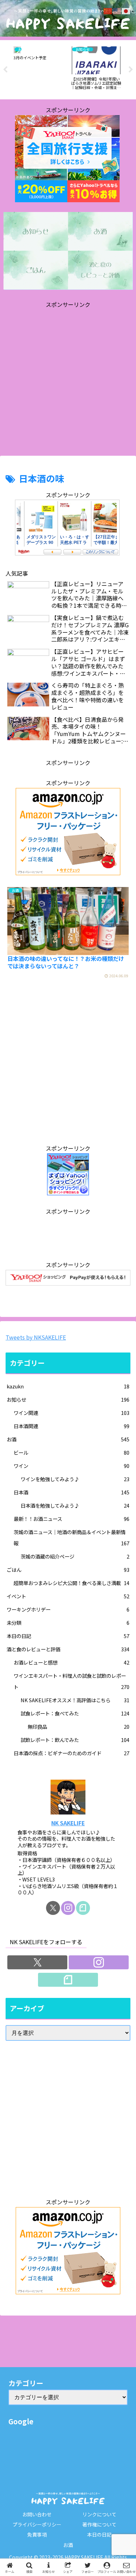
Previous (5, 70)
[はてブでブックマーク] (53, 2062)
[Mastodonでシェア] (53, 2043)
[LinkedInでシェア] (68, 2081)
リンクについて (99, 2514)
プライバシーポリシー (37, 2524)
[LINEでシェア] (113, 2062)
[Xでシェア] (23, 2043)
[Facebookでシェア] (23, 2062)
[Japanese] (126, 10)
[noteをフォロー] (83, 1908)
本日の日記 (99, 2535)
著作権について (99, 2524)
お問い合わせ (37, 2514)
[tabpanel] (39, 69)
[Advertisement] (68, 378)
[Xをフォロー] (53, 1908)
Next (131, 70)
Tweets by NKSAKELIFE (36, 1337)
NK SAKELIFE (68, 1823)
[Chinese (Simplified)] (108, 10)
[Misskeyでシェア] (113, 2043)
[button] (122, 1557)
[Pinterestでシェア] (38, 2081)
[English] (117, 10)
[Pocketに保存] (83, 2062)
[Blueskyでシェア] (83, 2043)
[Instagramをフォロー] (68, 1908)
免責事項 (37, 2535)
